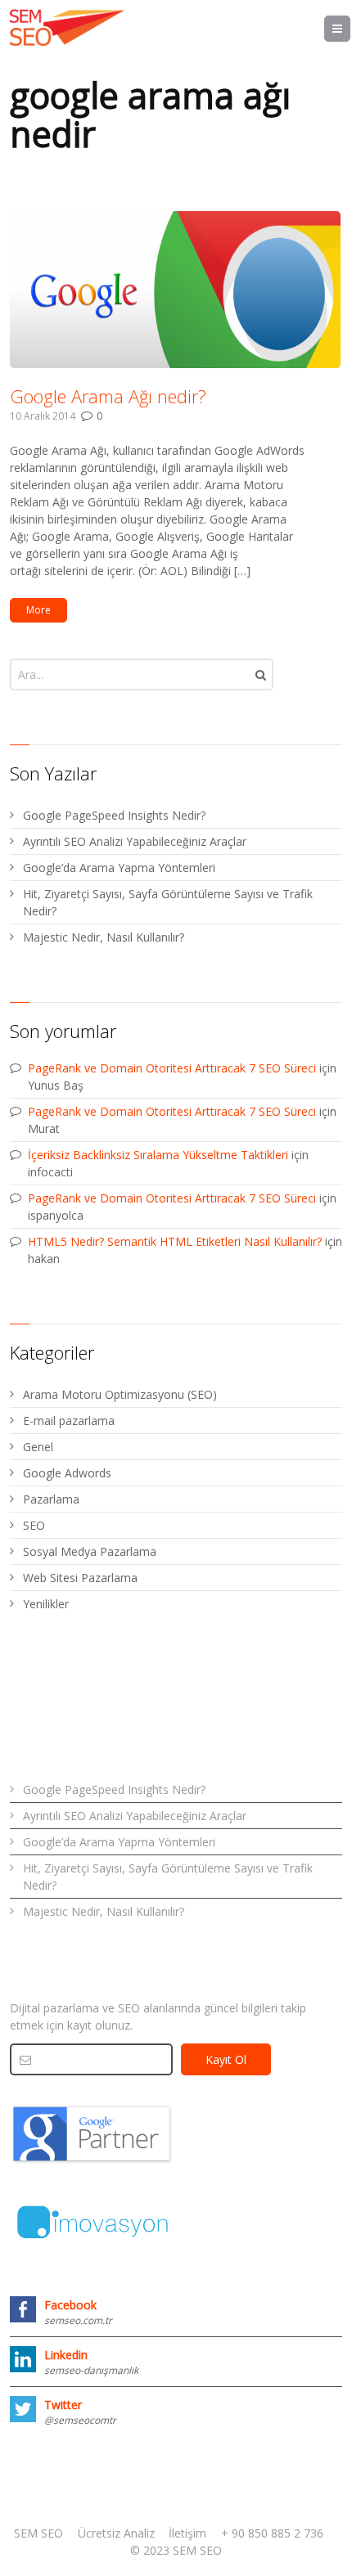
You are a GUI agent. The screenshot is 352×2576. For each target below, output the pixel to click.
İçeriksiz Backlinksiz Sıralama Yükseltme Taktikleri (158, 1155)
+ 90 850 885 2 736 (272, 2533)
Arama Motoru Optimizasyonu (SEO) (120, 1394)
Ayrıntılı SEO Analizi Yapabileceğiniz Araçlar (135, 841)
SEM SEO (38, 2533)
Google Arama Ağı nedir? (108, 396)
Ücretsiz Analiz (116, 2533)
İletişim (187, 2533)
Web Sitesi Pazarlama (80, 1578)
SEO (34, 1525)
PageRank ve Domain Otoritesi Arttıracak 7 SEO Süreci (172, 1068)
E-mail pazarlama (69, 1421)
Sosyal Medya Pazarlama (90, 1551)
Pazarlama (51, 1499)
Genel (38, 1447)
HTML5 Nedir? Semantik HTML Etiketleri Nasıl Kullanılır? (175, 1241)
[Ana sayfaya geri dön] (67, 28)
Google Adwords (67, 1473)
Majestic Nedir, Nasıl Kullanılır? (104, 937)
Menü (350, 28)
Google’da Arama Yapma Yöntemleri (119, 868)
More (38, 610)
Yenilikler (46, 1604)
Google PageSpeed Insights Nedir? (114, 815)
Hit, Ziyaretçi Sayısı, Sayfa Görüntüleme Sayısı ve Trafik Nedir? (168, 902)
